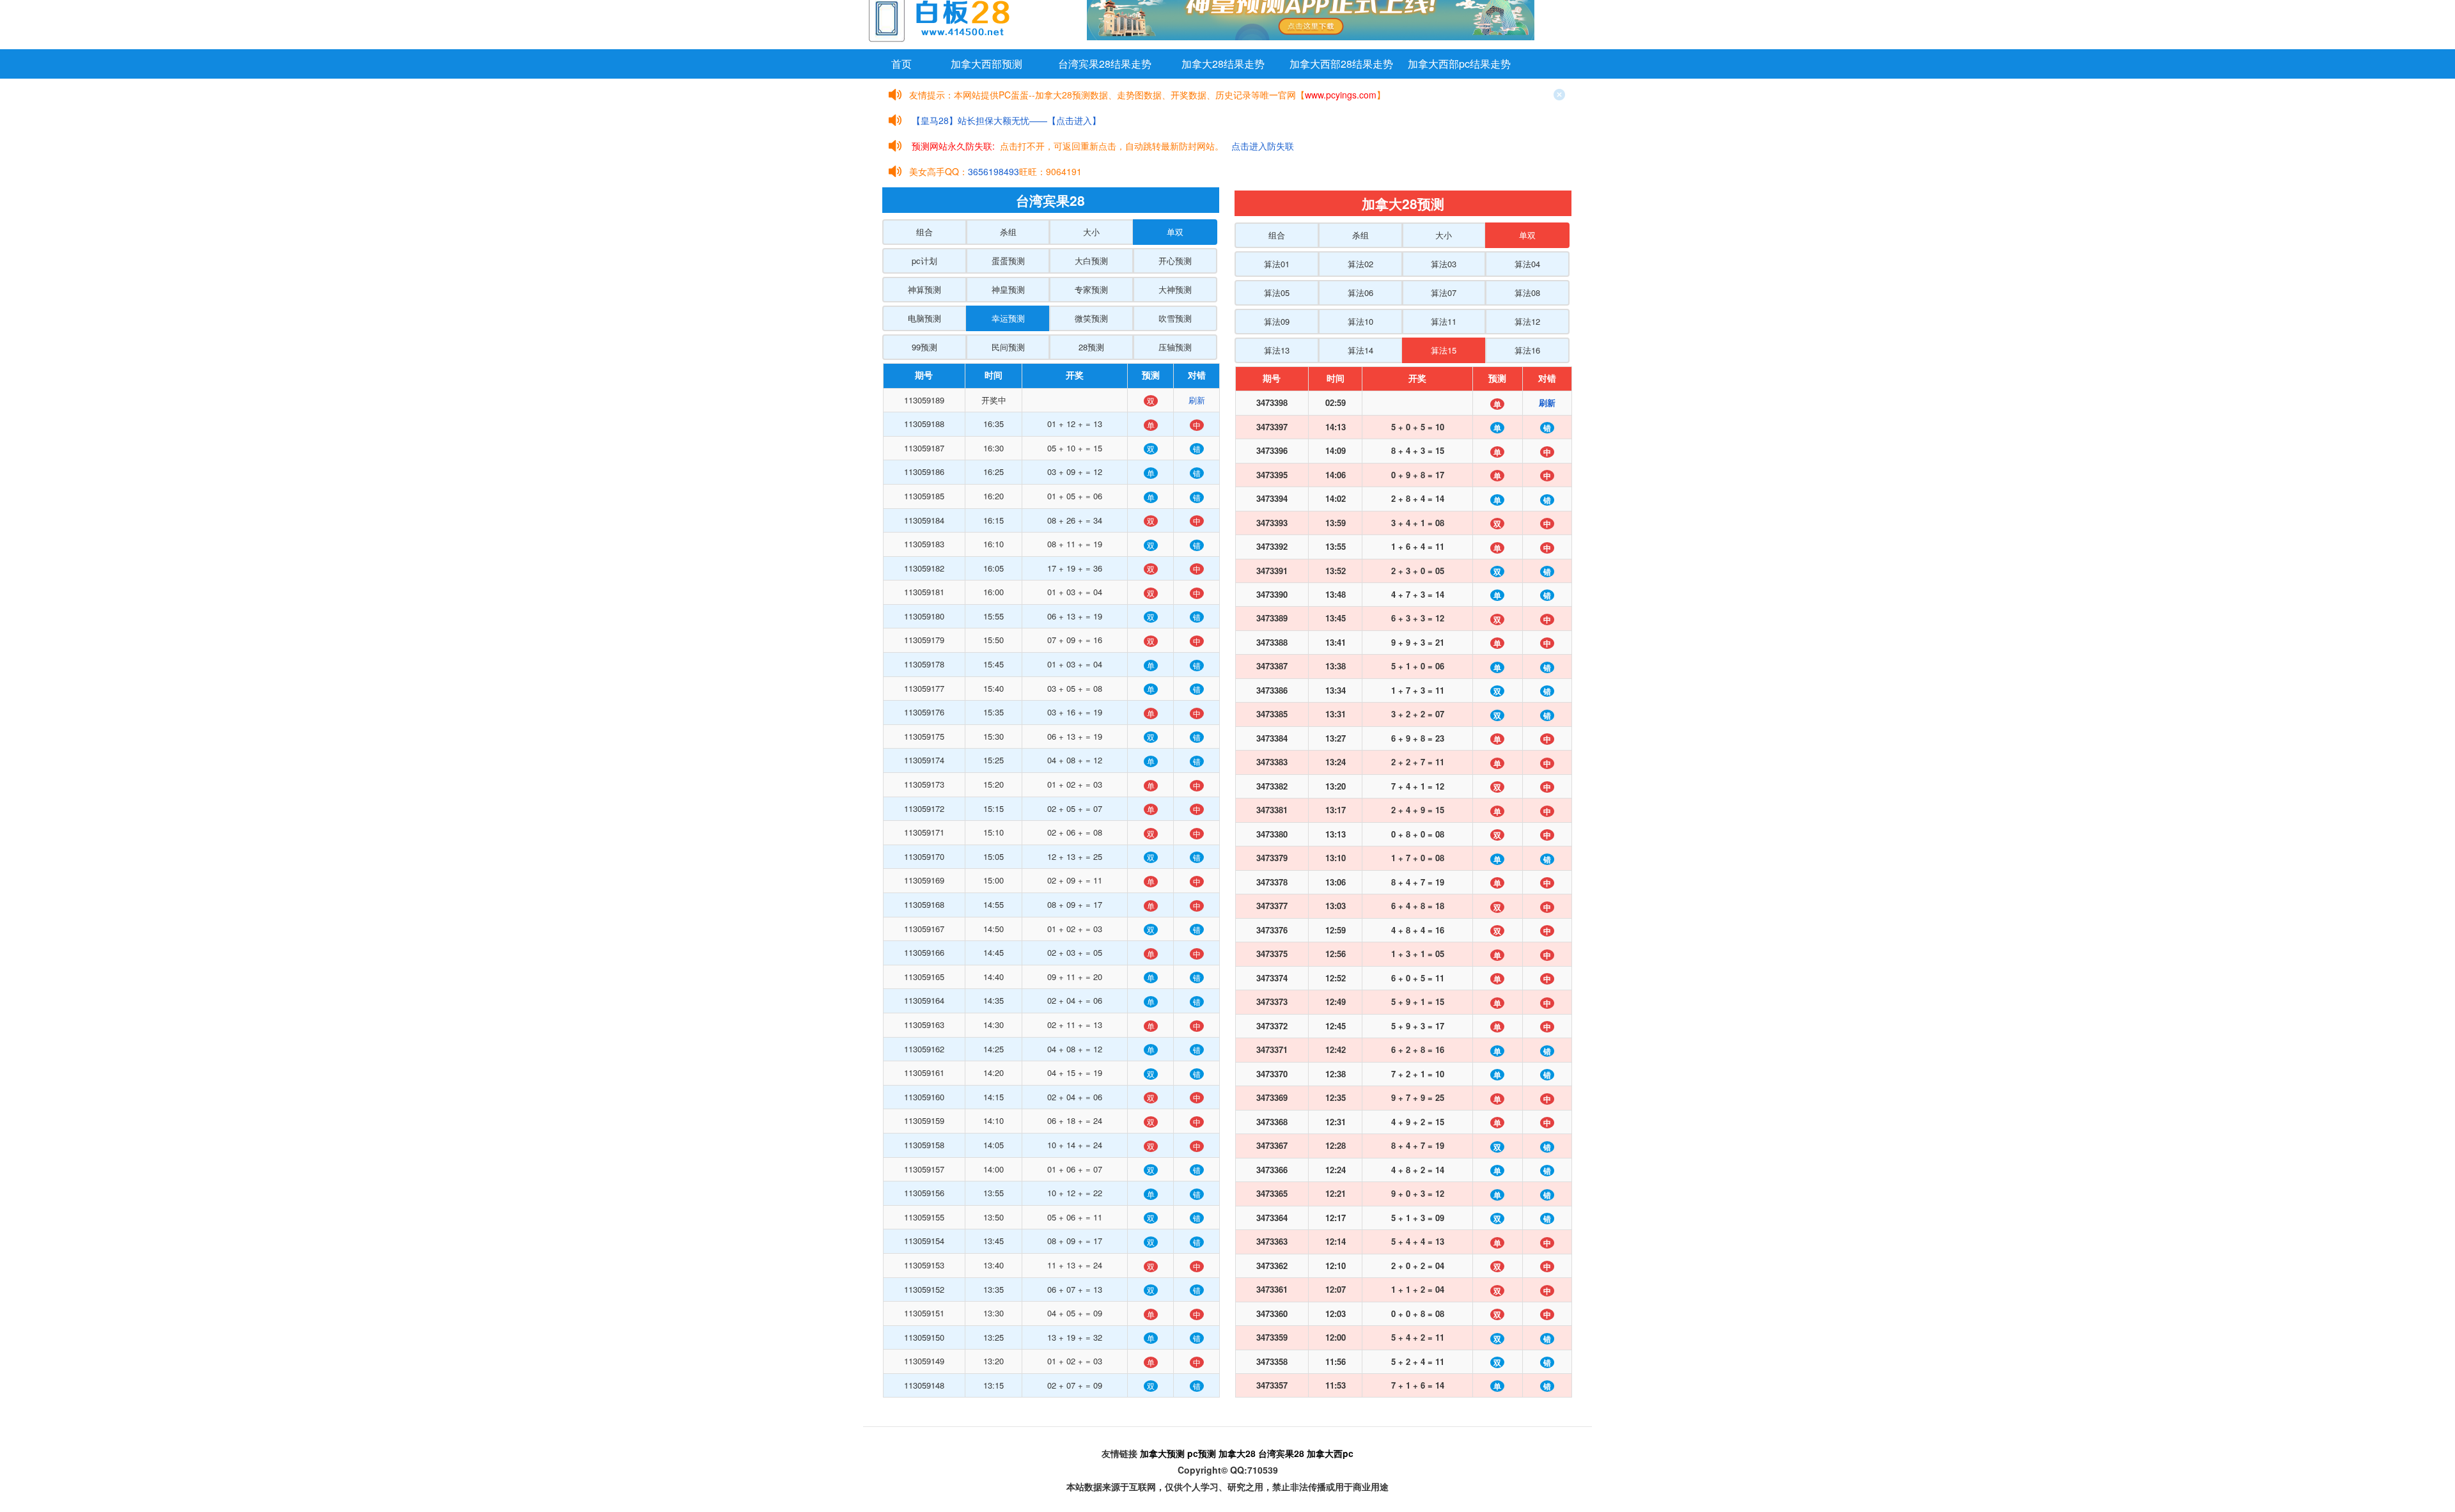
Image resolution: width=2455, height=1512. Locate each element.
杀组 (1008, 232)
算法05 (1277, 292)
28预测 (1091, 347)
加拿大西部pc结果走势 (1459, 64)
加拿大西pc (1330, 1453)
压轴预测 (1175, 347)
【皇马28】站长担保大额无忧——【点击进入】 (1006, 120)
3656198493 (994, 171)
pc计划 (924, 261)
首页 (901, 64)
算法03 (1444, 264)
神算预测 (924, 289)
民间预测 (1008, 347)
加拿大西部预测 (986, 64)
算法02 (1360, 264)
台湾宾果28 (1281, 1453)
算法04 (1527, 264)
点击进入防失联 (1263, 146)
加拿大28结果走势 (1223, 64)
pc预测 (1202, 1453)
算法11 (1444, 321)
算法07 (1444, 292)
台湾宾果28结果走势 (1105, 64)
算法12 (1527, 321)
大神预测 (1175, 289)
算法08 (1527, 292)
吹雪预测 (1175, 318)
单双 (1175, 232)
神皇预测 (1008, 289)
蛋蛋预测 (1008, 261)
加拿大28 (1237, 1453)
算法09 (1277, 321)
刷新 (1197, 400)
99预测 (924, 347)
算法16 (1527, 350)
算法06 (1360, 292)
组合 (924, 232)
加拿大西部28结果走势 (1341, 64)
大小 (1091, 232)
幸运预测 (1008, 318)
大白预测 (1091, 261)
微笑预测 (1091, 318)
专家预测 (1091, 289)
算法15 (1444, 350)
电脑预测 (924, 318)
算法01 (1277, 264)
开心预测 (1175, 261)
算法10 (1360, 321)
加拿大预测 (1162, 1453)
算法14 (1360, 350)
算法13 (1277, 350)
